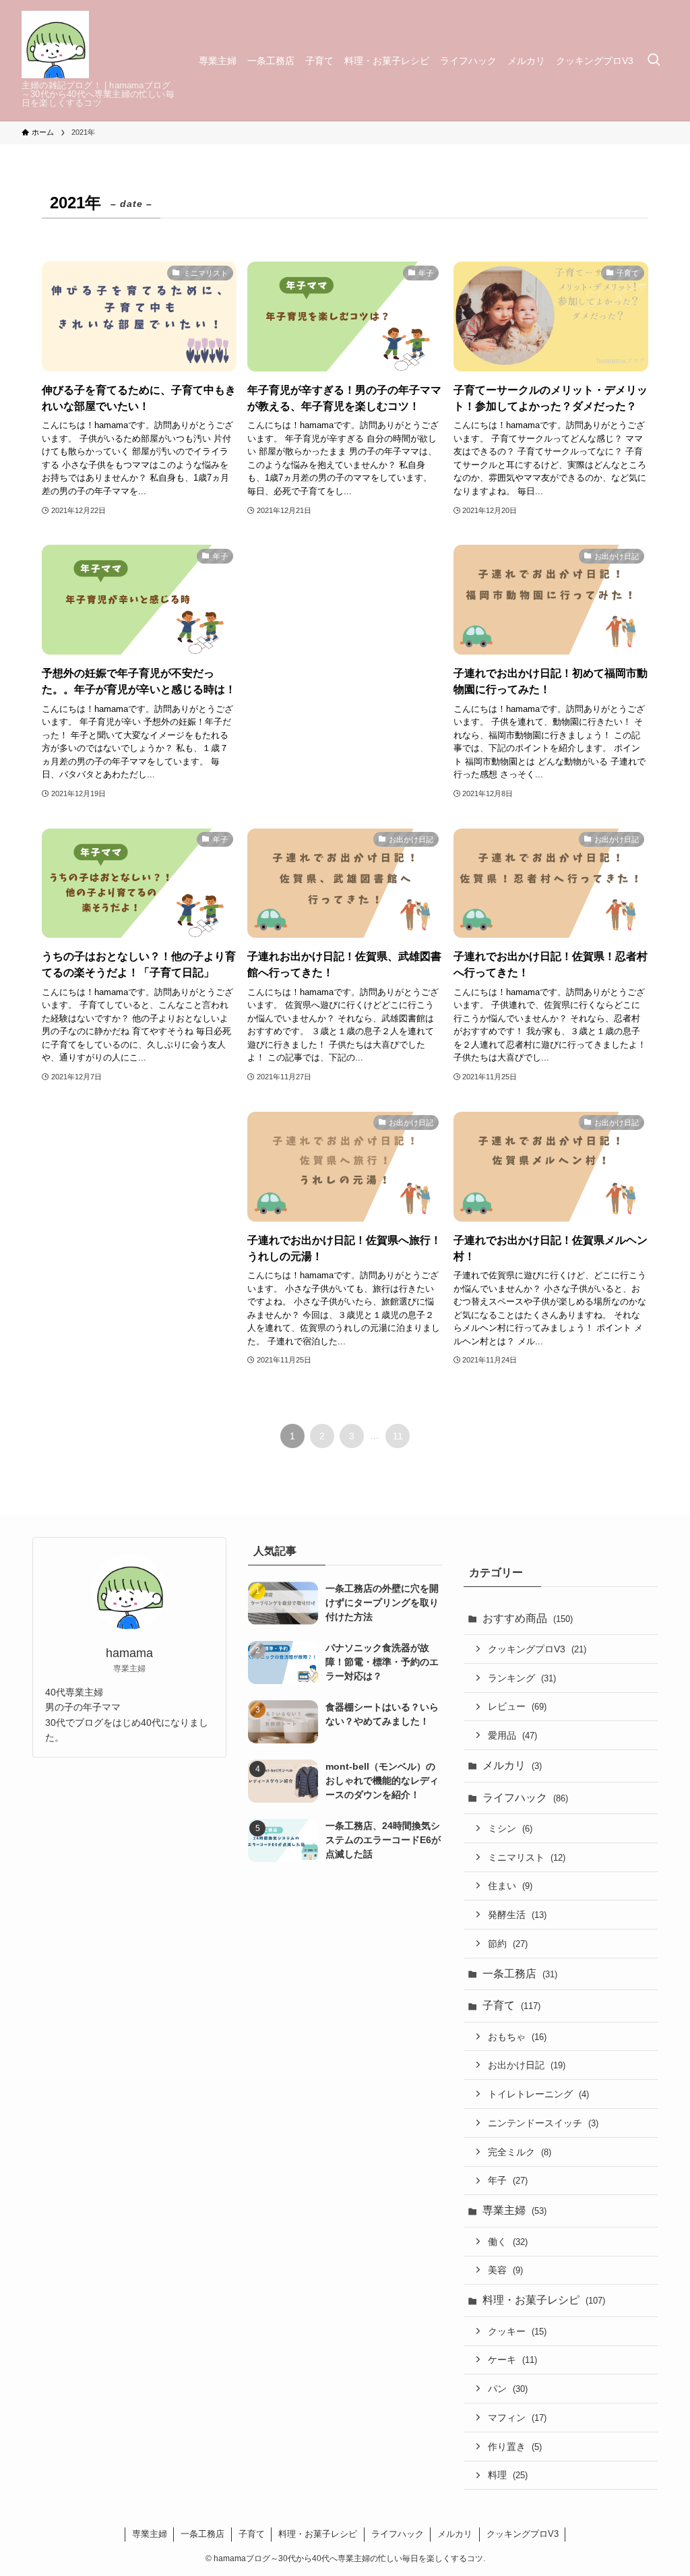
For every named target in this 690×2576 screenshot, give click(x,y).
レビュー (517, 1706)
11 (398, 1436)
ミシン (510, 1828)
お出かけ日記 (527, 2065)
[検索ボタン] (654, 60)
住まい (510, 1886)
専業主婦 (514, 2210)
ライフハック (525, 1798)
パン (508, 2389)
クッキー (517, 2331)
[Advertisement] (345, 629)
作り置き (515, 2447)
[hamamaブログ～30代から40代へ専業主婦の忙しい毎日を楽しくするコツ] (55, 44)
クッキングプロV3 (537, 1649)
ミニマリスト (527, 1857)
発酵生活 (517, 1915)
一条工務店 (520, 1974)
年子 (508, 2180)
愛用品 (512, 1735)
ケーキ (512, 2360)
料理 (508, 2475)
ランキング (522, 1678)
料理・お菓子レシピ (544, 2300)
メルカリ (512, 1765)
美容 (505, 2270)
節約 (508, 1944)
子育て (511, 2005)
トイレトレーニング (538, 2094)
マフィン (517, 2418)
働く (508, 2242)
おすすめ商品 (528, 1618)
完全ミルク (520, 2152)
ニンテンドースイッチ (543, 2123)
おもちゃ (517, 2037)
